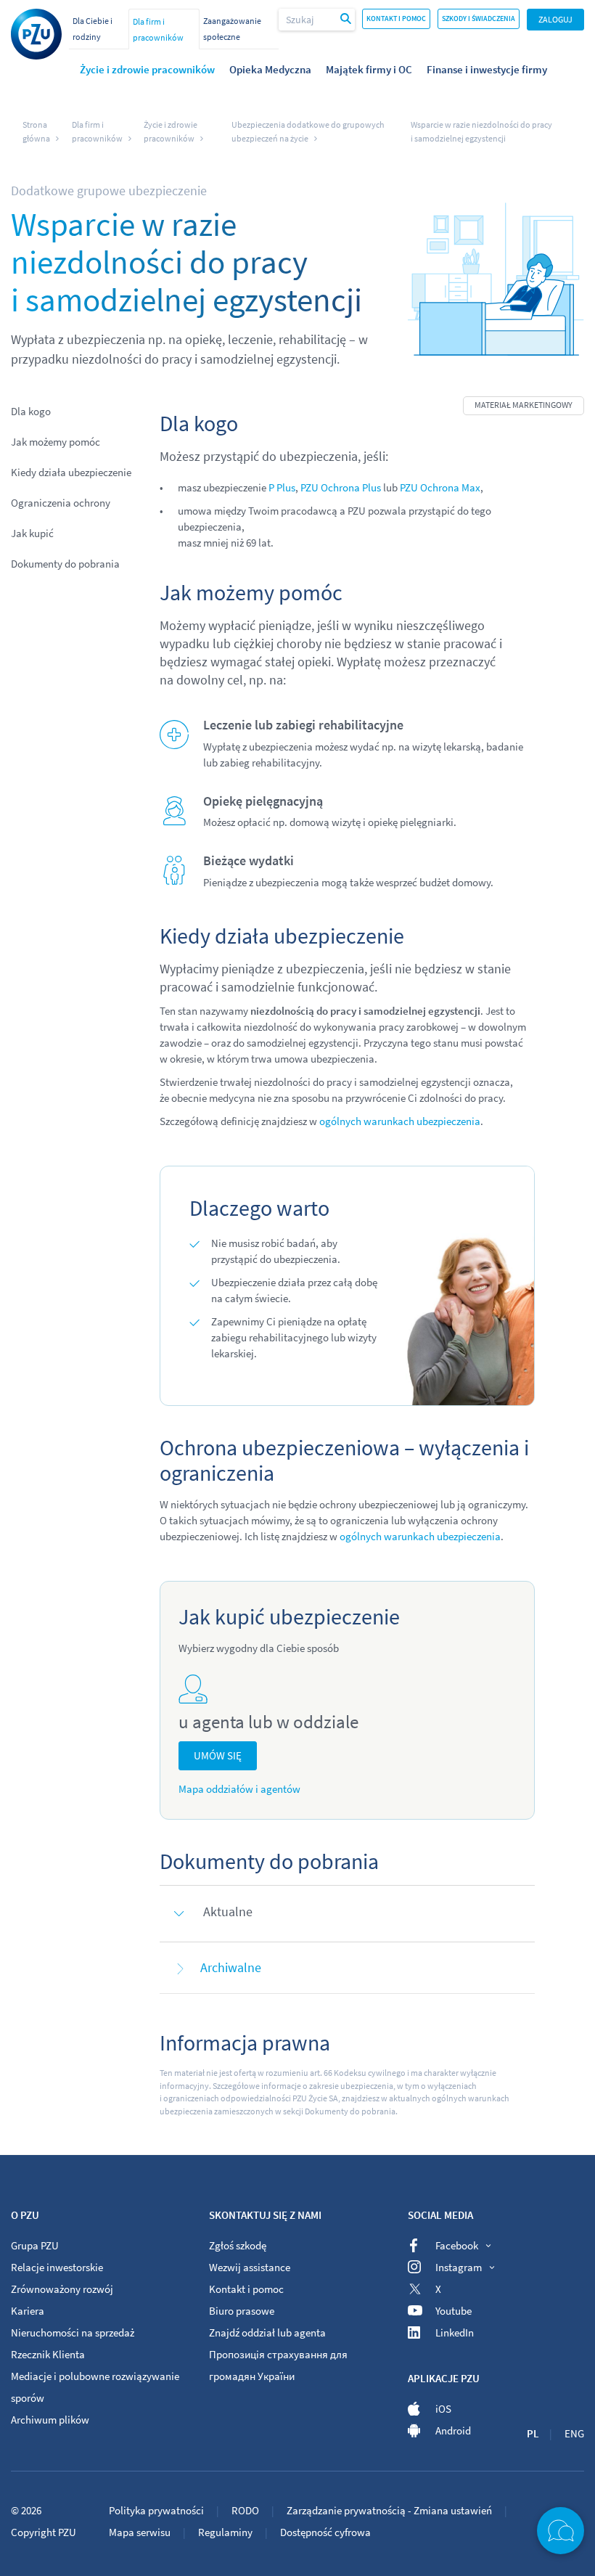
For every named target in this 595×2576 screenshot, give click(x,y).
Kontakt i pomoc (396, 19)
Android (453, 2430)
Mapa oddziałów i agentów (239, 1789)
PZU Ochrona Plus (341, 487)
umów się (218, 1755)
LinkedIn (455, 2332)
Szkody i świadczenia (479, 19)
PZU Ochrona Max (440, 487)
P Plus (282, 487)
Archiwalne (231, 1967)
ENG (574, 2433)
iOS (443, 2409)
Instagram (459, 2267)
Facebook (457, 2245)
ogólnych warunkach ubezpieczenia (400, 1121)
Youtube (454, 2311)
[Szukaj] (346, 20)
